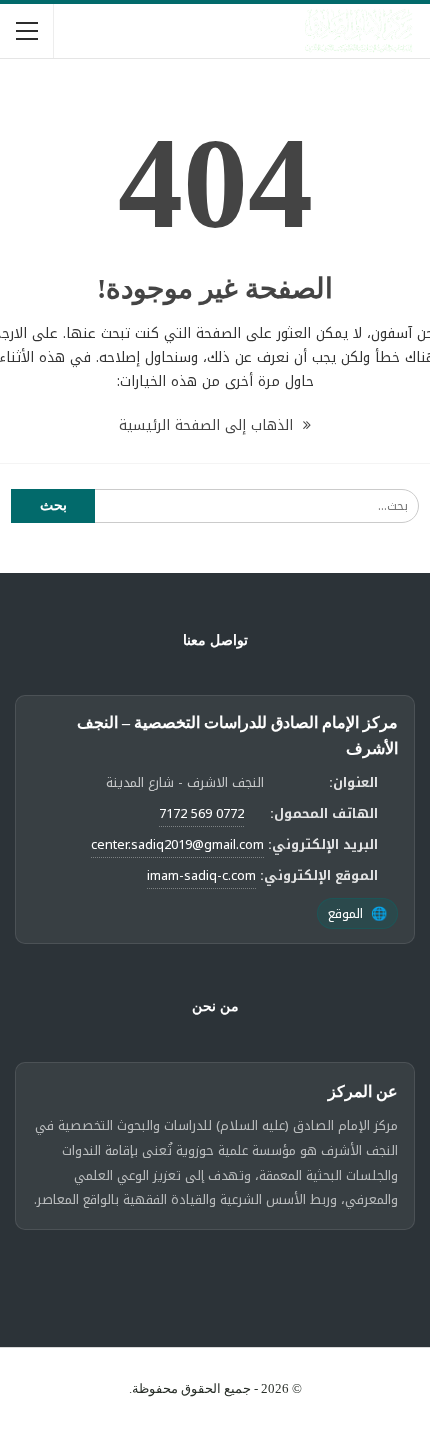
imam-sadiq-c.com (201, 875)
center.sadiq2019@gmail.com (177, 844)
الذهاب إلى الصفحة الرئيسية (208, 425)
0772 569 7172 (201, 813)
